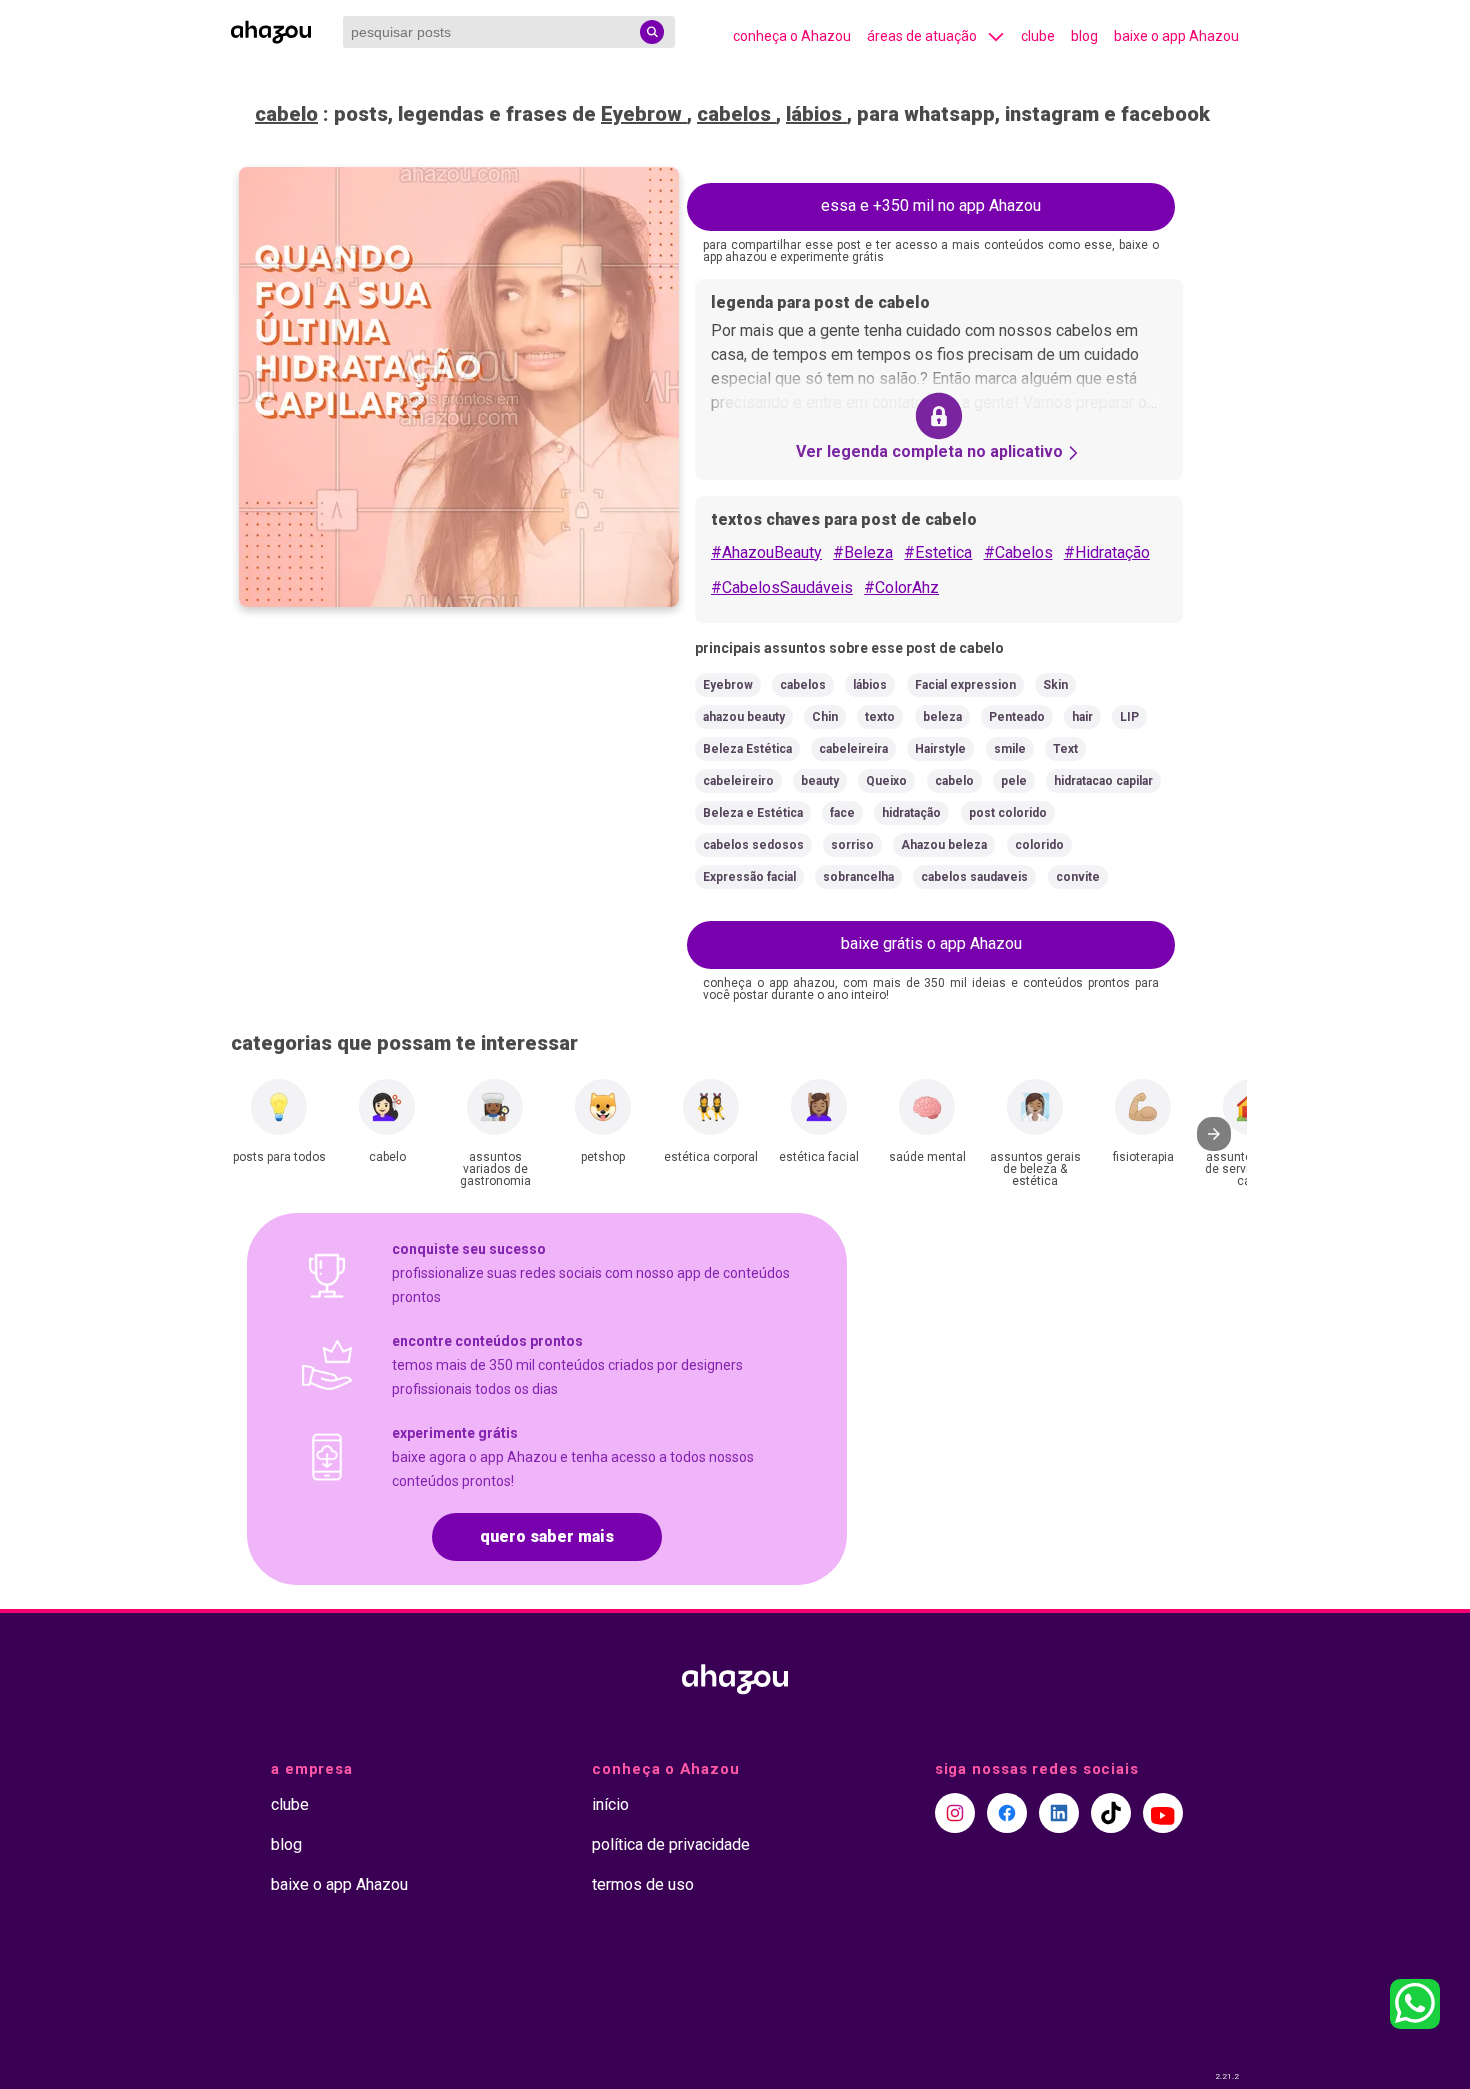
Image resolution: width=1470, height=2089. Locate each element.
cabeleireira (853, 749)
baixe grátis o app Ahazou (931, 943)
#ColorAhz (901, 587)
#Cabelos (1018, 552)
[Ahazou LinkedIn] (1059, 1813)
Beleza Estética (747, 749)
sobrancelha (858, 877)
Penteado (1017, 717)
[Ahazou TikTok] (1111, 1813)
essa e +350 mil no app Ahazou (931, 205)
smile (1010, 749)
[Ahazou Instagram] (955, 1813)
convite (1078, 877)
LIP (1129, 717)
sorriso (852, 845)
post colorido (1008, 813)
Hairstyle (940, 749)
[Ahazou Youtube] (1163, 1813)
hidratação (911, 813)
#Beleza (863, 552)
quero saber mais (547, 1536)
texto (880, 717)
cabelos (736, 114)
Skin (1055, 685)
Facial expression (965, 685)
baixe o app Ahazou (1176, 36)
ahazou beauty (744, 717)
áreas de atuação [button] (922, 36)
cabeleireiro (738, 781)
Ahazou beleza (944, 845)
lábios (816, 114)
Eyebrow (644, 114)
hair (1082, 717)
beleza (942, 717)
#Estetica (938, 552)
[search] (652, 32)
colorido (1039, 845)
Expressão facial (749, 877)
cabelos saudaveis (974, 877)
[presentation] (1214, 1134)
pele (1014, 781)
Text (1065, 749)
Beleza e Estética (753, 813)
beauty (820, 781)
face (842, 813)
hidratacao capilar (1103, 781)
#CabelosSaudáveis (782, 587)
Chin (825, 717)
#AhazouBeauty (766, 552)
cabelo (286, 114)
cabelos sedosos (753, 845)
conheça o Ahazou (792, 36)
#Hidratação (1107, 552)
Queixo (886, 781)
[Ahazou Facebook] (1007, 1813)
